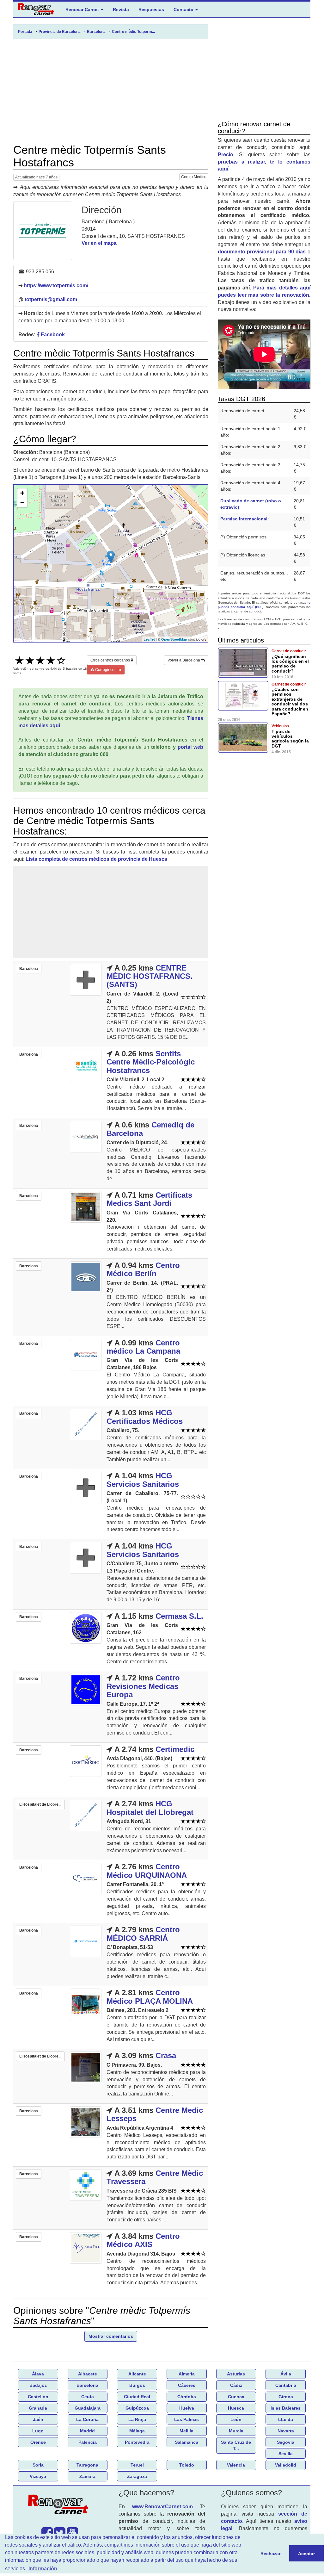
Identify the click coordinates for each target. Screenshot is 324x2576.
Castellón (38, 2397)
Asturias (236, 2374)
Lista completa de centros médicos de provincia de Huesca (96, 859)
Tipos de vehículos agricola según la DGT (290, 739)
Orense (38, 2442)
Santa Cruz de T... (236, 2445)
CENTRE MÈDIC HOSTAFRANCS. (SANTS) (150, 976)
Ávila (286, 2374)
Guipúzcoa (137, 2408)
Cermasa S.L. (179, 1616)
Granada (38, 2408)
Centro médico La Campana (143, 1347)
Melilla (186, 2431)
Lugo (38, 2431)
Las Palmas (186, 2419)
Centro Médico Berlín (143, 1269)
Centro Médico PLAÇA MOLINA (150, 1997)
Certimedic (175, 1749)
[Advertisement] (111, 91)
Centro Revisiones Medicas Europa (143, 1686)
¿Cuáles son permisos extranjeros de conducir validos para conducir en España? (290, 701)
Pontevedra (137, 2442)
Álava (38, 2374)
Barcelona (87, 2385)
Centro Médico (194, 177)
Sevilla (286, 2454)
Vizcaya (38, 2476)
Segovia (286, 2442)
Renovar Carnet (83, 9)
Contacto (184, 9)
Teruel (137, 2465)
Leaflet (149, 639)
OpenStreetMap (174, 639)
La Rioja (137, 2419)
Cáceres (187, 2385)
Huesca (236, 2408)
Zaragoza (137, 2476)
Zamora (87, 2476)
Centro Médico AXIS (143, 2240)
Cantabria (286, 2385)
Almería (187, 2374)
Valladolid (286, 2465)
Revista (121, 9)
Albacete (88, 2374)
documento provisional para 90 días (262, 252)
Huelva (187, 2408)
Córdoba (187, 2397)
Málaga (137, 2431)
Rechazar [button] (270, 2554)
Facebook (52, 335)
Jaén (38, 2419)
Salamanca (186, 2442)
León (236, 2419)
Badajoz (38, 2385)
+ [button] (22, 493)
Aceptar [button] (306, 2554)
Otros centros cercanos (111, 660)
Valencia (236, 2465)
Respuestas (151, 9)
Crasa (166, 2055)
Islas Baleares (286, 2408)
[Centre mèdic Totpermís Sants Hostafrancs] (43, 231)
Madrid (87, 2431)
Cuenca (236, 2397)
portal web (190, 747)
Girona (286, 2397)
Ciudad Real (137, 2397)
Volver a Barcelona (184, 660)
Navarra (286, 2431)
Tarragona (87, 2465)
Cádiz (236, 2385)
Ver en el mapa (99, 243)
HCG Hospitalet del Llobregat (150, 1808)
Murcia (236, 2431)
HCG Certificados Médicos (145, 1417)
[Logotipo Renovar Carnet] (60, 2506)
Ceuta (88, 2397)
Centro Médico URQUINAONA (147, 1871)
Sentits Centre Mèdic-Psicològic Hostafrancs (151, 1062)
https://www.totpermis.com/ (56, 286)
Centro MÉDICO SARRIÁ (143, 1934)
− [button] (22, 503)
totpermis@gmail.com (51, 299)
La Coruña (87, 2419)
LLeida (286, 2419)
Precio (226, 155)
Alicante (137, 2374)
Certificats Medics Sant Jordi (149, 1199)
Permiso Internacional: (245, 519)
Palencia (88, 2442)
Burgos (137, 2385)
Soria (38, 2465)
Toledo (187, 2465)
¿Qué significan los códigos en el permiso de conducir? (290, 664)
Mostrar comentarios (111, 2336)
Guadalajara (88, 2408)
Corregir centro (108, 670)
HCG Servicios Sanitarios (143, 1480)
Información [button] (43, 2569)
